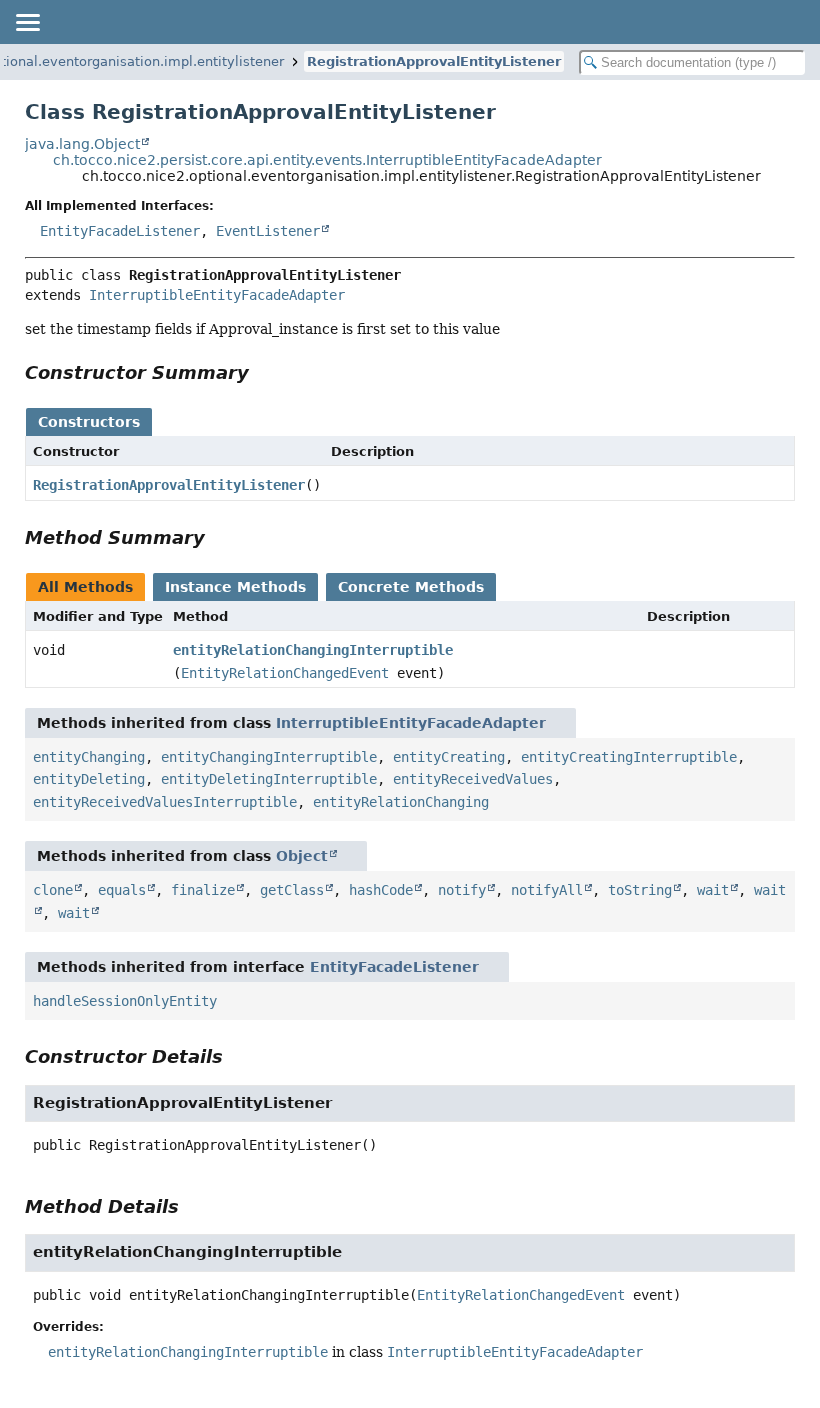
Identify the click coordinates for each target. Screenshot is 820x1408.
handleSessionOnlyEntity (125, 1001)
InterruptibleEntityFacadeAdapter (217, 295)
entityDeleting (89, 779)
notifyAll (547, 890)
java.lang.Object (82, 144)
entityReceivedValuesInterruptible (165, 802)
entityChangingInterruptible (269, 757)
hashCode (381, 890)
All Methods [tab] (85, 587)
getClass (292, 890)
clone (53, 890)
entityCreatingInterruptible (629, 757)
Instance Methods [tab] (235, 587)
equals (122, 890)
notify (462, 890)
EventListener (268, 231)
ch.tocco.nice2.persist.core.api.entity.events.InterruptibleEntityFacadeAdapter (327, 160)
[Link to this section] (263, 372)
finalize (203, 890)
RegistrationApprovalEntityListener (434, 61)
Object (302, 856)
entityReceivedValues (473, 779)
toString (640, 890)
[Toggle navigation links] (27, 22)
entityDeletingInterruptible (269, 779)
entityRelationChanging (401, 802)
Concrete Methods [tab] (411, 587)
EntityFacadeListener (120, 231)
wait (713, 890)
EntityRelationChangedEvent (285, 673)
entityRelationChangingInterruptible (313, 650)
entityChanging (89, 757)
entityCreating (449, 757)
